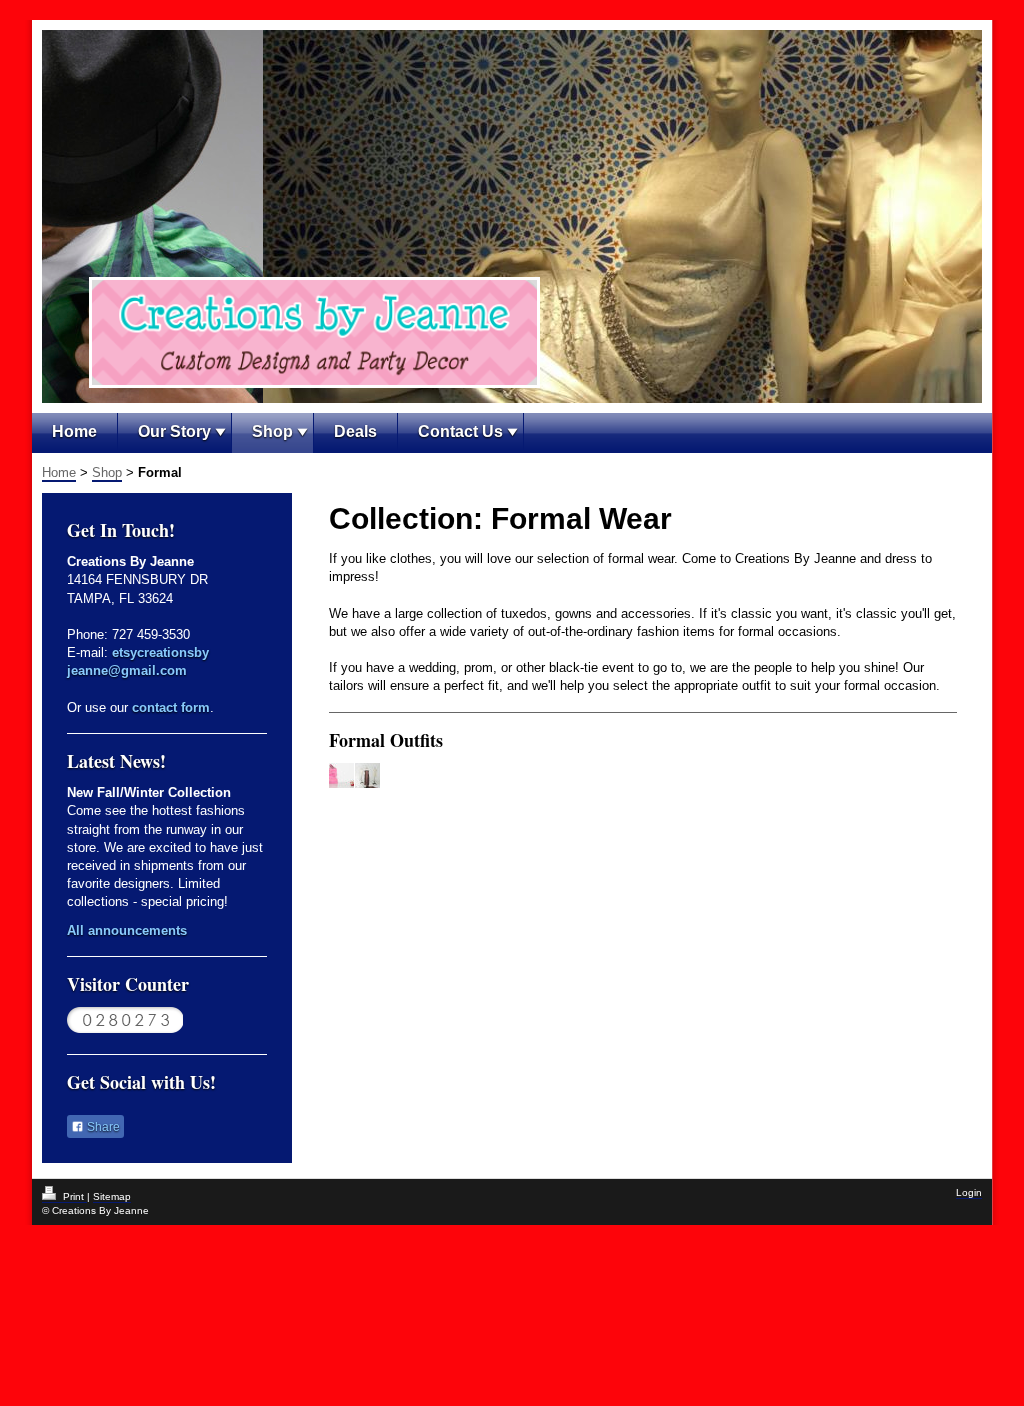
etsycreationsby (160, 652)
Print (73, 1196)
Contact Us (460, 431)
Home (74, 431)
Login (969, 1192)
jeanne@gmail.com (127, 670)
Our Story (174, 431)
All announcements (127, 930)
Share (102, 1127)
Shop (272, 431)
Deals (355, 431)
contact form (171, 707)
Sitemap (112, 1196)
